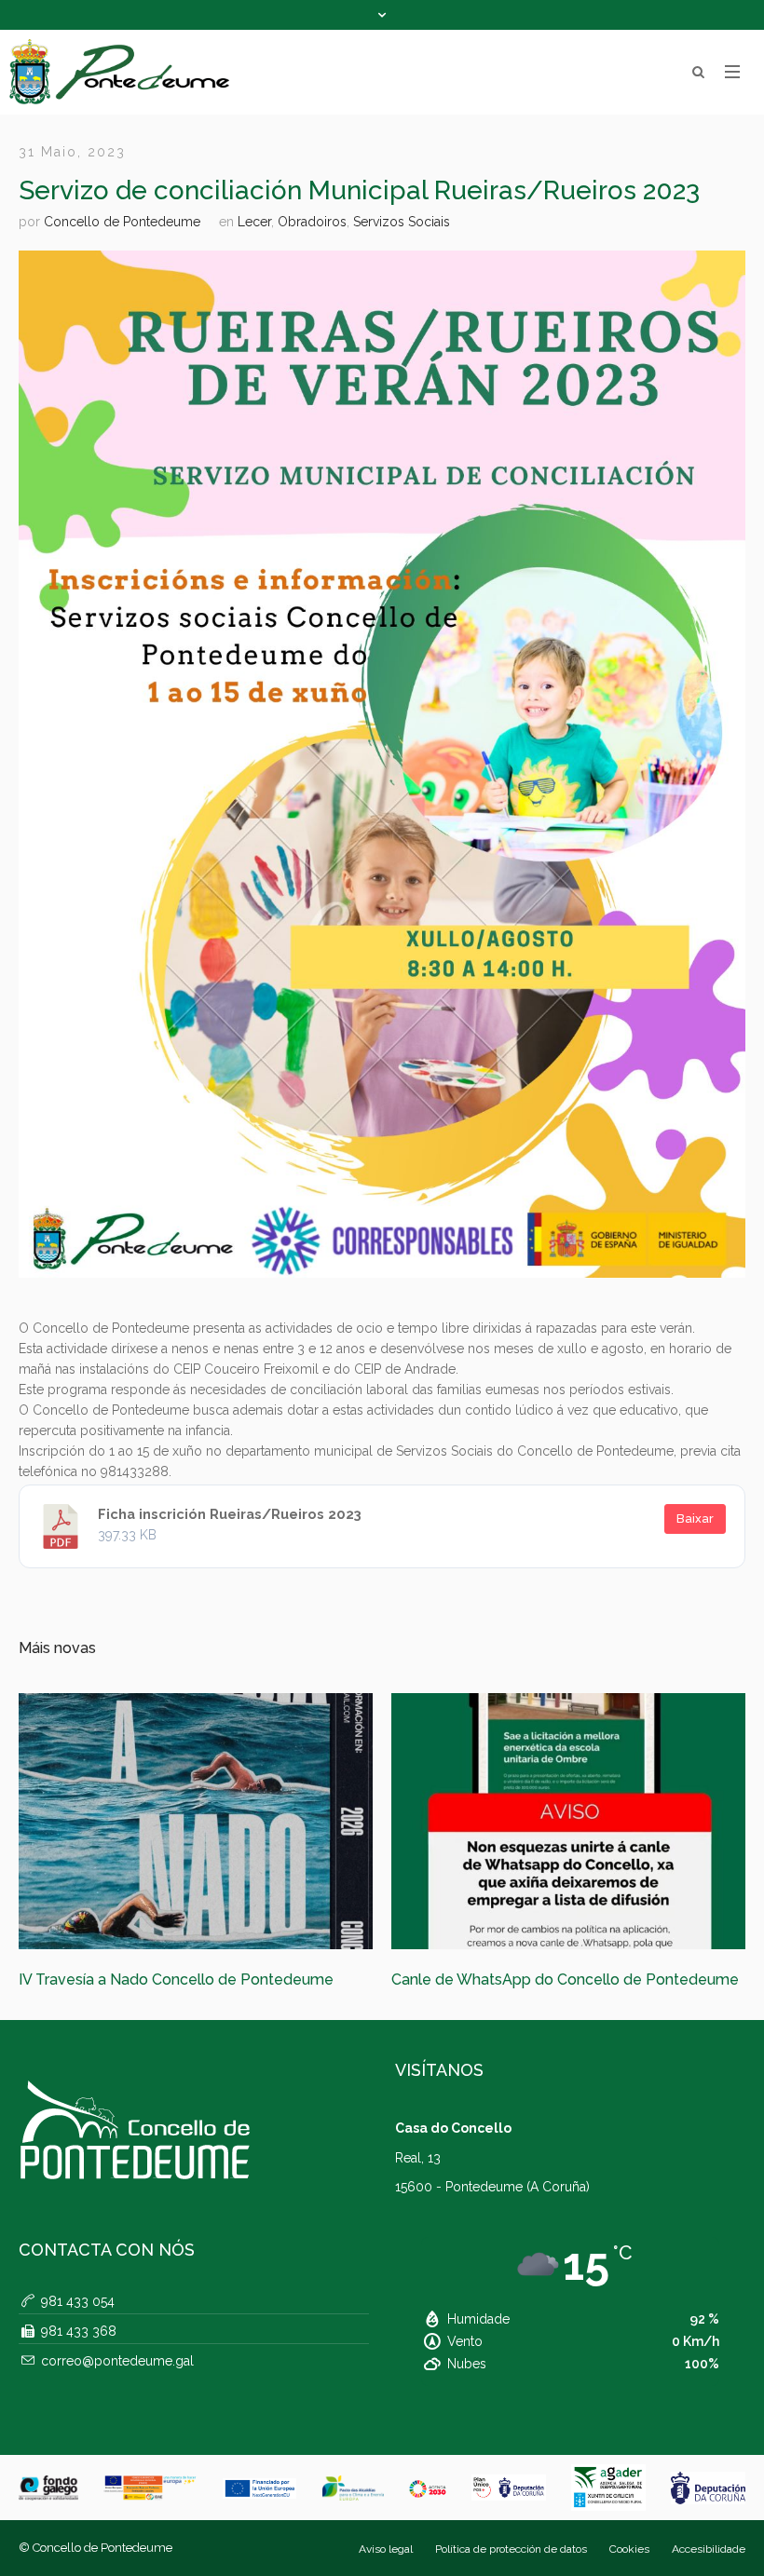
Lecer (254, 222)
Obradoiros (312, 222)
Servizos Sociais (402, 222)
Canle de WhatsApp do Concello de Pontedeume (192, 1979)
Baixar (695, 1518)
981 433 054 (78, 2325)
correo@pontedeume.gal (117, 2385)
